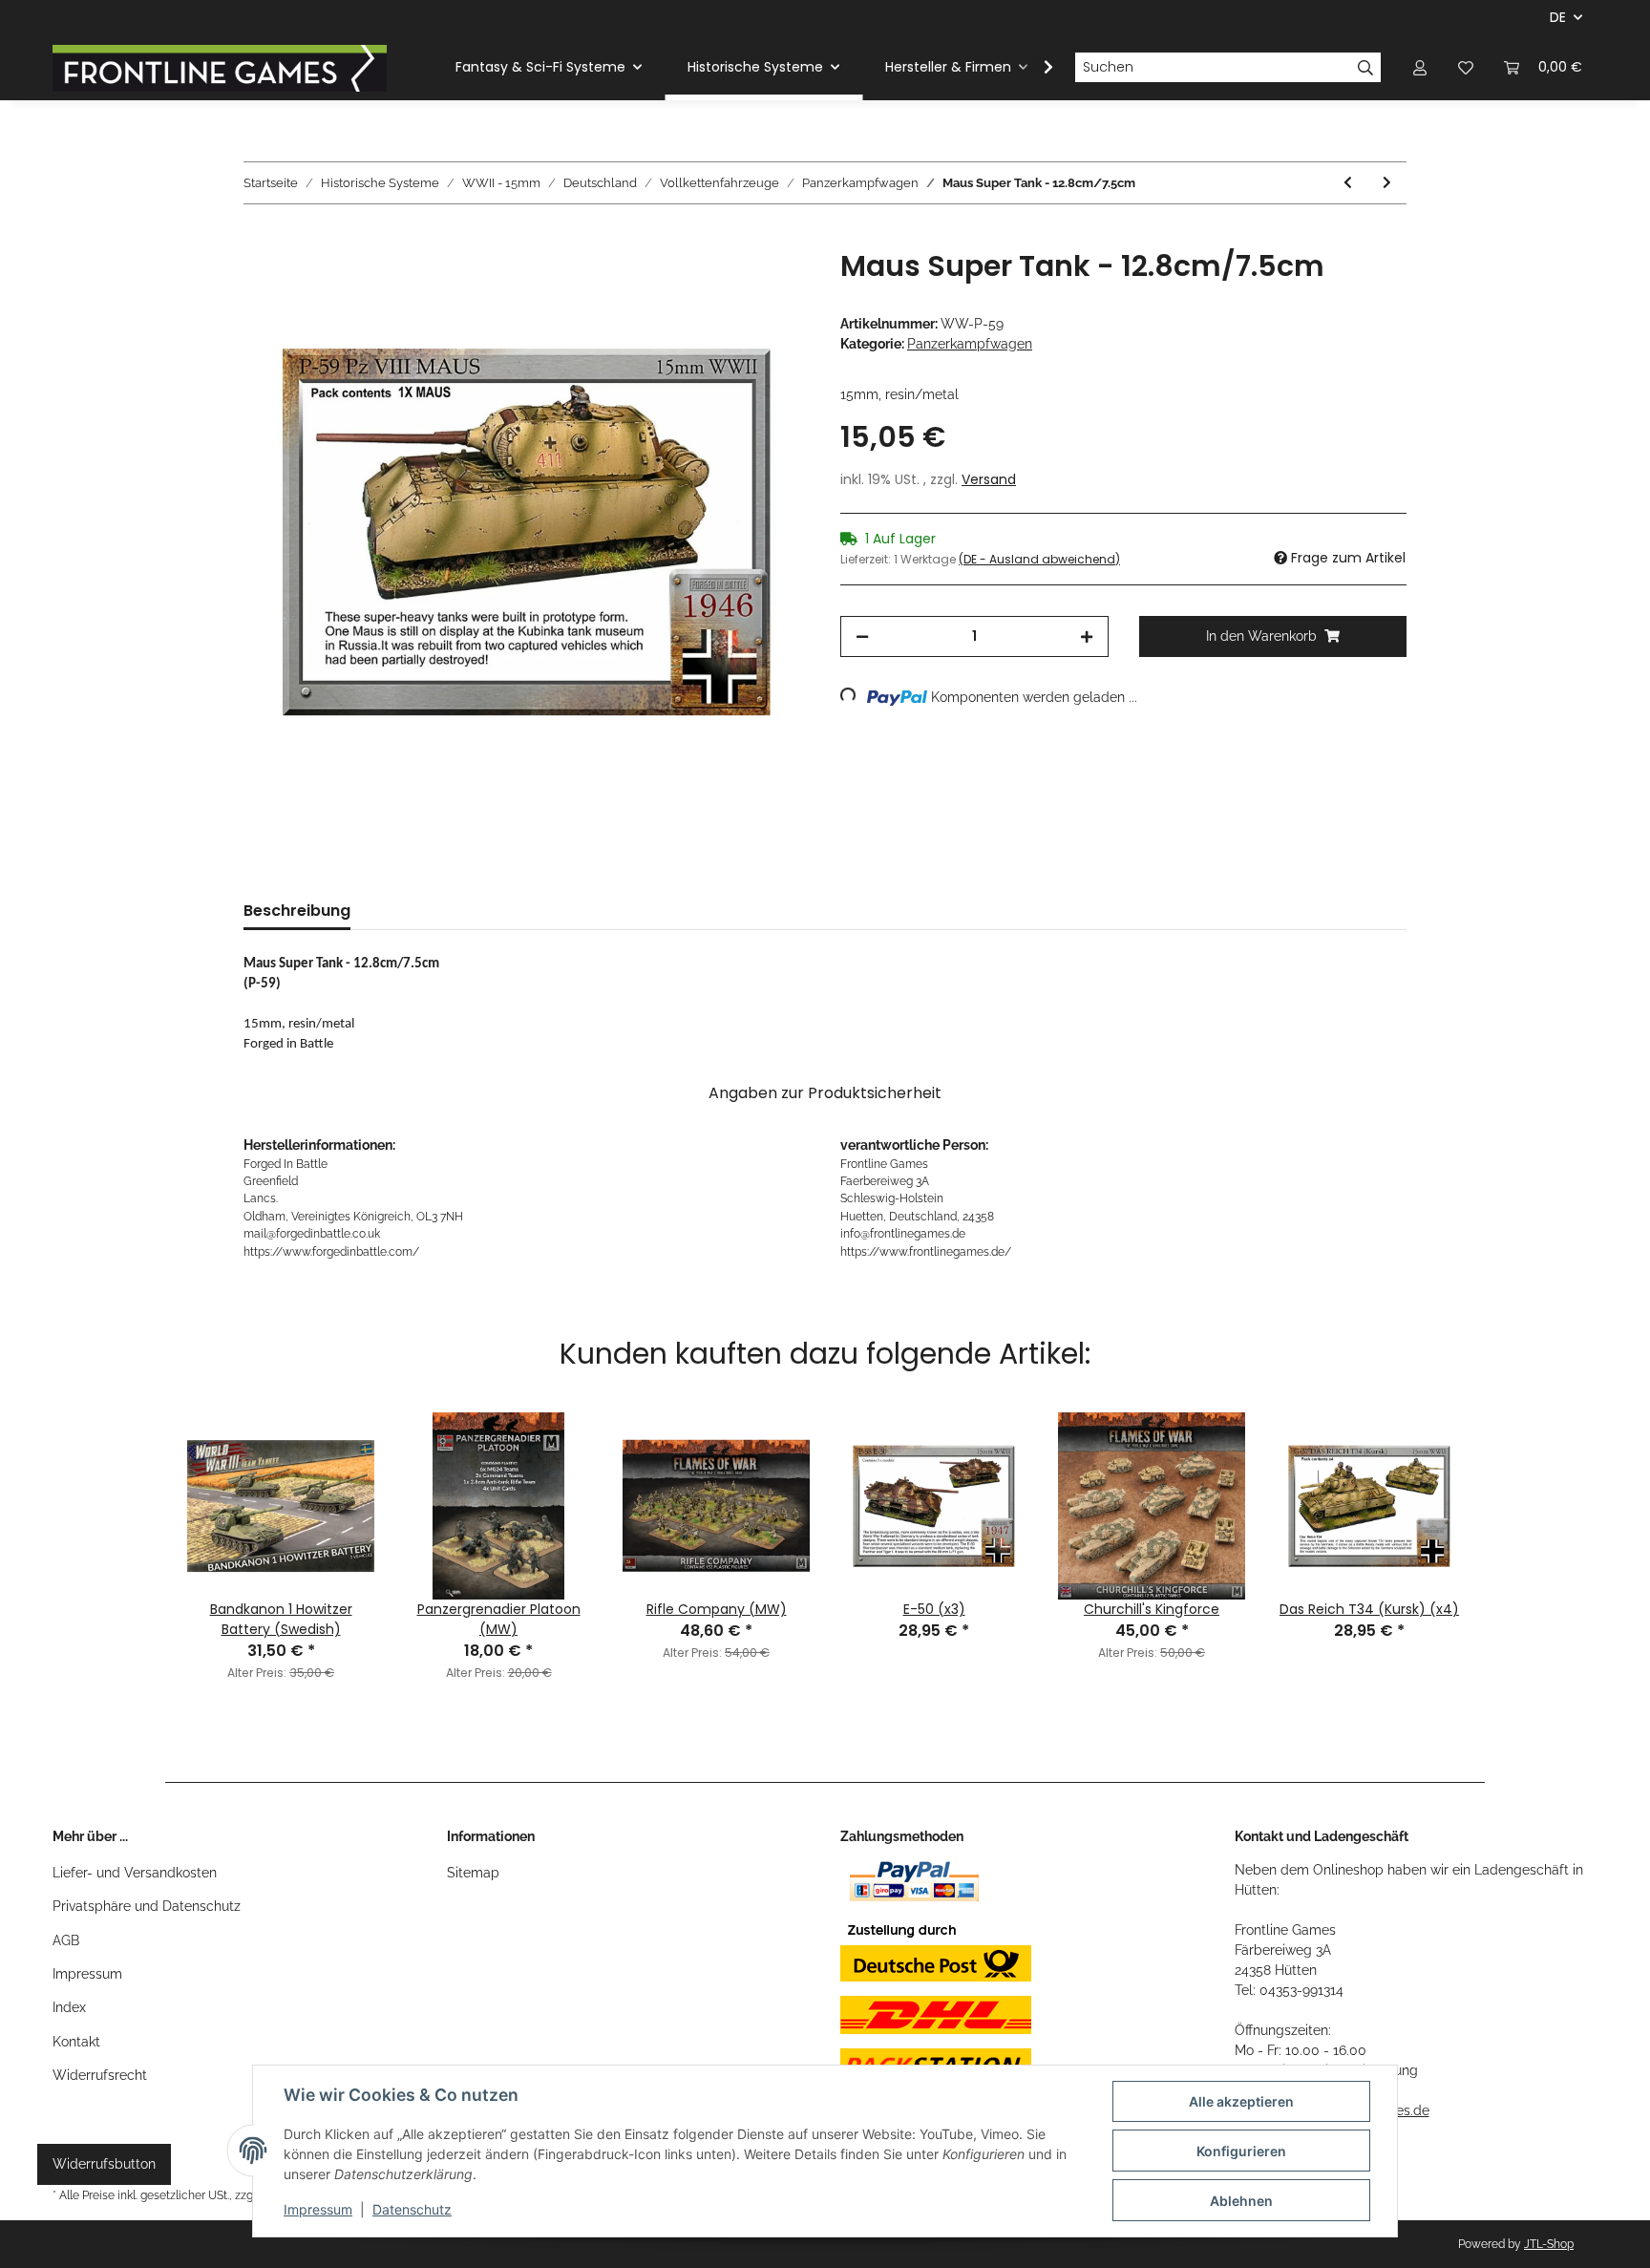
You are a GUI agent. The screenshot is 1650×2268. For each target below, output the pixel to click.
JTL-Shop (1549, 2244)
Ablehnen (1241, 2201)
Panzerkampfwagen (970, 344)
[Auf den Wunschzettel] (770, 286)
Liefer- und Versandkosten (135, 1873)
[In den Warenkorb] (259, 239)
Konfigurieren (1241, 2151)
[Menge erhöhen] (1087, 636)
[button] (1420, 67)
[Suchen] (1366, 68)
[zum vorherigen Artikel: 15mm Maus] (1348, 183)
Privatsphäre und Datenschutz (147, 1906)
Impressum (87, 1974)
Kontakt (76, 2042)
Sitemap (473, 1873)
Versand (989, 479)
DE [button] (1558, 17)
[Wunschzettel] (1466, 67)
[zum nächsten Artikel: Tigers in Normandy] (1387, 183)
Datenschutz (412, 2209)
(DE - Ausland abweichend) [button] (1039, 559)
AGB (66, 1940)
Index (69, 2007)
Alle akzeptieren (1241, 2101)
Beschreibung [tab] (297, 911)
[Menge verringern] (862, 636)
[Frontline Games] (220, 68)
